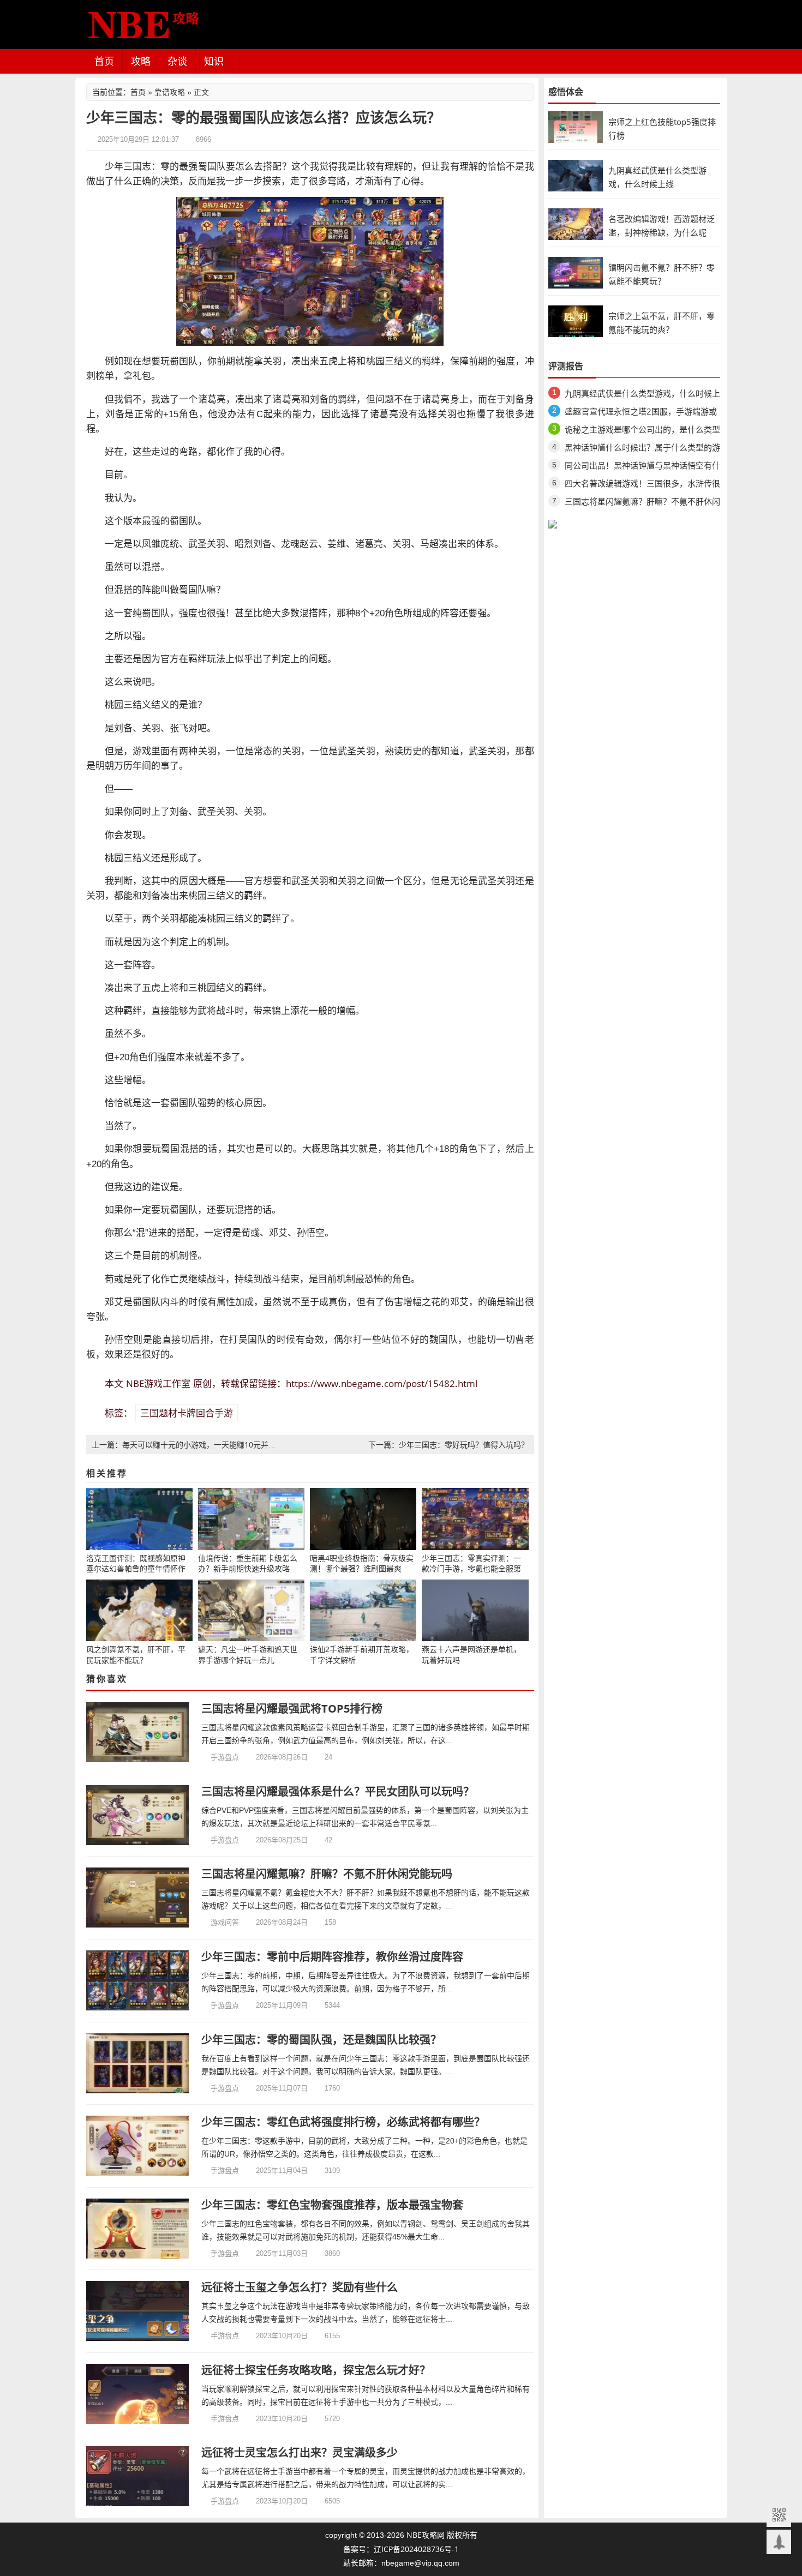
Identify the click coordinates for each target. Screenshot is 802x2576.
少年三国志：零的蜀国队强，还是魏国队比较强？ (321, 2040)
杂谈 (177, 61)
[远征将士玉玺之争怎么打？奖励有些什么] (138, 2311)
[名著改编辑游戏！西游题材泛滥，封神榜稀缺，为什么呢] (576, 223)
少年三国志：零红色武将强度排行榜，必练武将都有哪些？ (343, 2122)
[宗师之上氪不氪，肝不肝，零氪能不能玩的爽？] (576, 320)
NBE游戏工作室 (158, 1383)
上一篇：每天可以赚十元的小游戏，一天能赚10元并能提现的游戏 (203, 1445)
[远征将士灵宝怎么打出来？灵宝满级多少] (138, 2476)
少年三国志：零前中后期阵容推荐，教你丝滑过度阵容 (332, 1957)
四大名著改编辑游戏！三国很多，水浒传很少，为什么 (642, 485)
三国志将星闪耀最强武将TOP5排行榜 (292, 1709)
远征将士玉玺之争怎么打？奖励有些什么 (300, 2287)
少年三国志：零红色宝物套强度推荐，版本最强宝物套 (332, 2205)
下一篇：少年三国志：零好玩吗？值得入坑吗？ (448, 1445)
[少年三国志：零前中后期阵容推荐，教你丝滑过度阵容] (138, 1980)
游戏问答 (225, 1922)
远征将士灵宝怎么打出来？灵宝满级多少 (300, 2452)
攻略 (141, 61)
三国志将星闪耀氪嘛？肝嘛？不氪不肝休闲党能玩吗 (327, 1874)
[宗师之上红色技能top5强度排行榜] (576, 126)
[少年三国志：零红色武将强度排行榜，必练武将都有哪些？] (138, 2146)
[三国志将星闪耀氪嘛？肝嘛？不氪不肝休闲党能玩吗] (138, 1898)
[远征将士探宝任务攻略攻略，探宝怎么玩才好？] (138, 2394)
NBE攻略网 (426, 2535)
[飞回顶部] (779, 2542)
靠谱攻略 (170, 92)
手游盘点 (225, 1757)
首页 (104, 61)
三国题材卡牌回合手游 (187, 1413)
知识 (214, 61)
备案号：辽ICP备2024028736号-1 (401, 2549)
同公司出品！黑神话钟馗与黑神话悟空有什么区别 (642, 467)
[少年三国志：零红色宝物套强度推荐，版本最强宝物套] (138, 2229)
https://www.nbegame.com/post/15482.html (382, 1383)
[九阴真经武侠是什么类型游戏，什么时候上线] (576, 175)
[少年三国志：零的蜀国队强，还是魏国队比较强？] (138, 2063)
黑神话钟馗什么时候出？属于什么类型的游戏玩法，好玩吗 (642, 449)
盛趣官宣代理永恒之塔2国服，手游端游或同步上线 (641, 413)
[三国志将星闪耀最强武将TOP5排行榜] (138, 1732)
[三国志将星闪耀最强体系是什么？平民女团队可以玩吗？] (138, 1815)
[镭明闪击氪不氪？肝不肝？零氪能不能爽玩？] (576, 272)
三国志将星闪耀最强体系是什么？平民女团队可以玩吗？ (338, 1791)
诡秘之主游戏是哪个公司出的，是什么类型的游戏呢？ (642, 431)
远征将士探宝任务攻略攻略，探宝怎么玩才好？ (316, 2370)
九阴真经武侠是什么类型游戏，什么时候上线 (642, 395)
